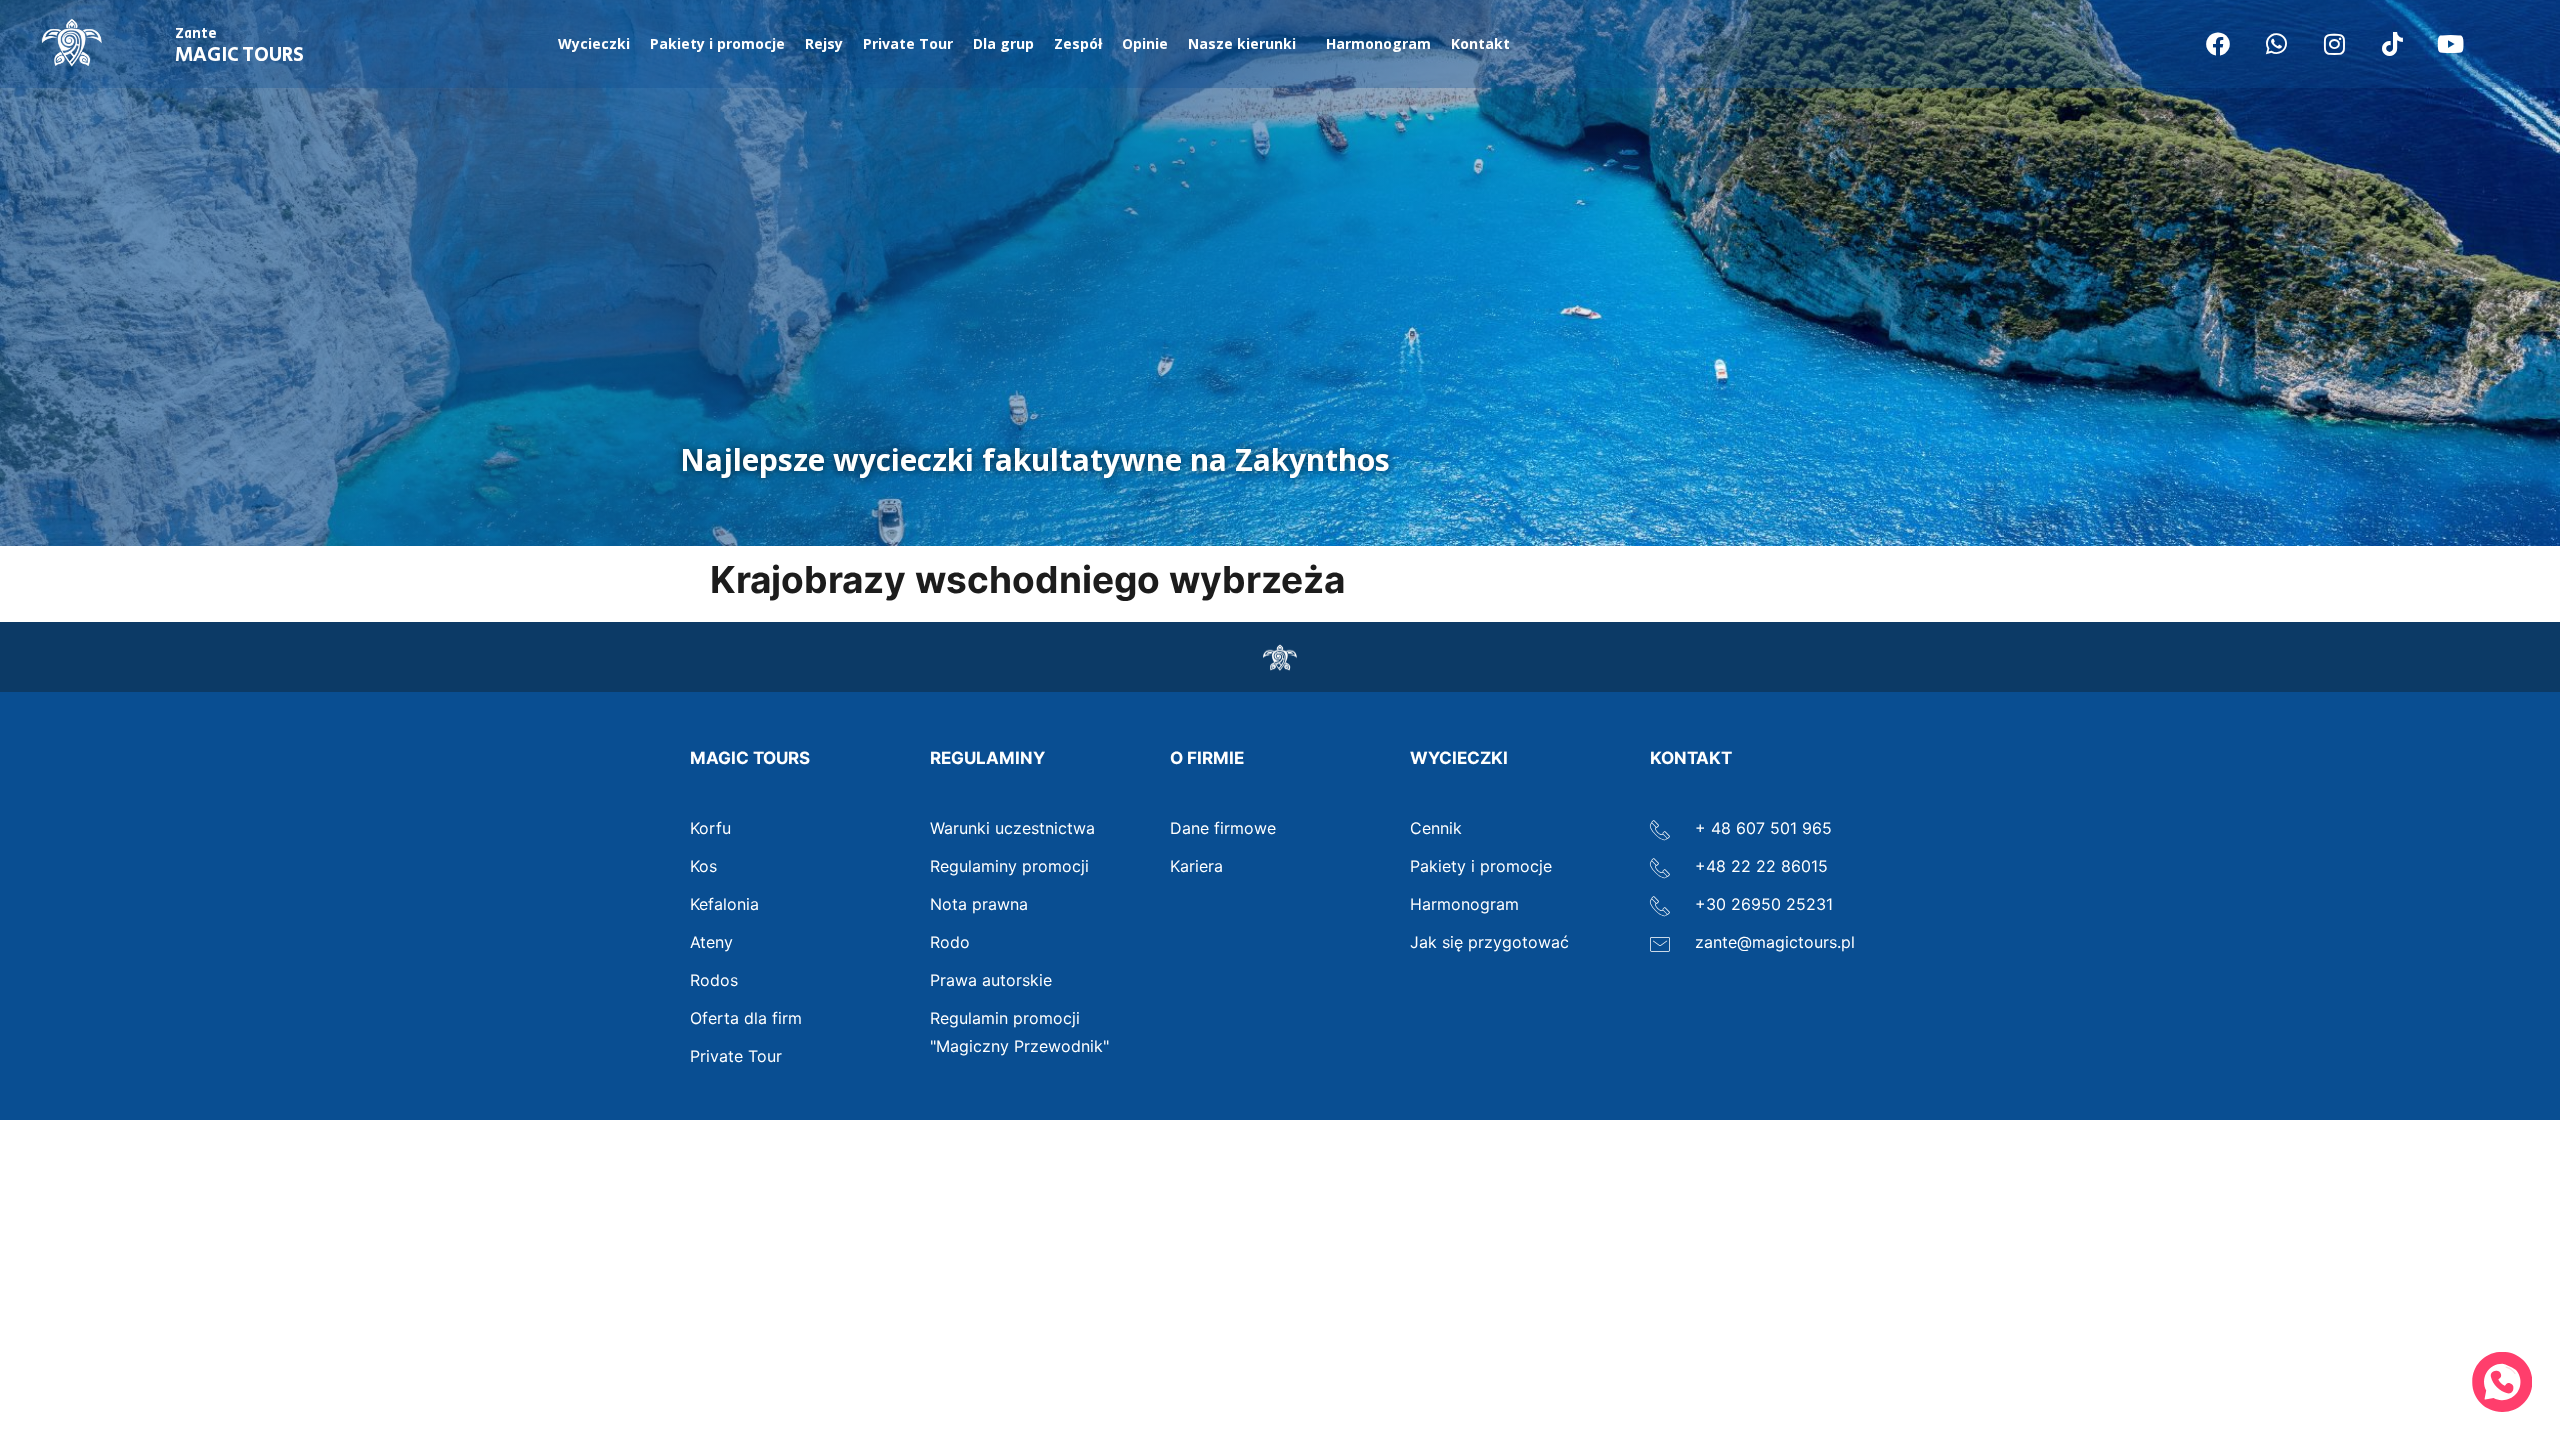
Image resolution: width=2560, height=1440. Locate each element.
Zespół (1078, 43)
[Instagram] (2334, 44)
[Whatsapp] (2276, 44)
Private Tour (908, 43)
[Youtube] (2450, 44)
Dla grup (1003, 43)
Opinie (1145, 43)
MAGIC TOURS (239, 47)
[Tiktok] (2392, 44)
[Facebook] (2218, 44)
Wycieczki (594, 43)
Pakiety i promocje (717, 43)
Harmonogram (1378, 43)
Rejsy (824, 43)
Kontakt (1480, 43)
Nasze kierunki (1242, 43)
